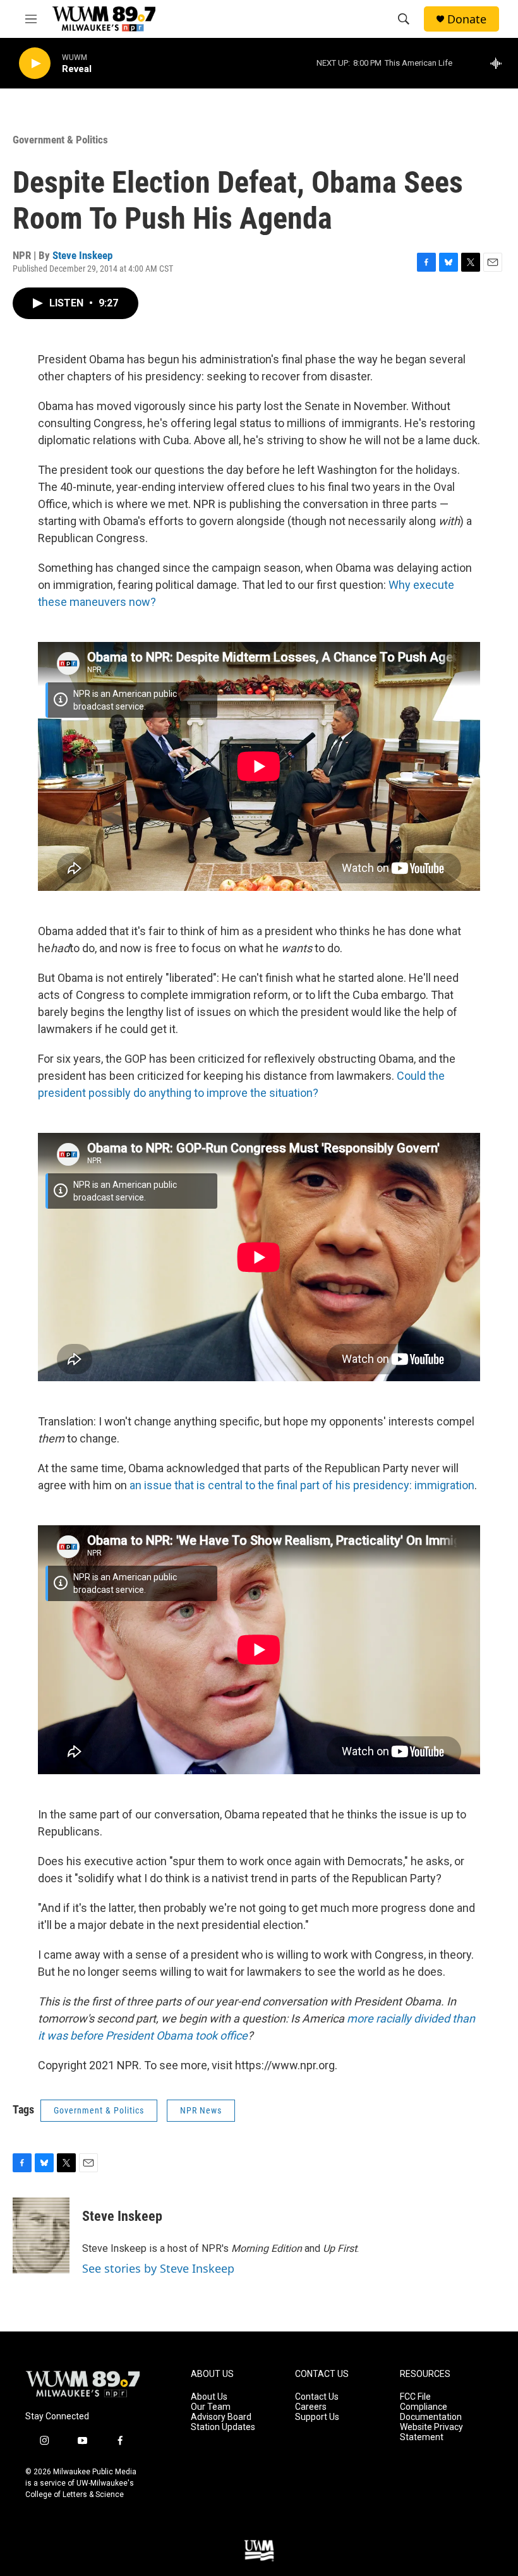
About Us (209, 2397)
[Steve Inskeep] (41, 2235)
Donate (467, 19)
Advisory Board (221, 2417)
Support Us (317, 2417)
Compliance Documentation (431, 2412)
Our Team (211, 2407)
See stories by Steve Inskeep (158, 2268)
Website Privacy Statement (431, 2432)
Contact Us (317, 2397)
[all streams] (499, 63)
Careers (311, 2407)
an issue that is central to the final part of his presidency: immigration (302, 1485)
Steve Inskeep (82, 255)
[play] (35, 63)
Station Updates (223, 2427)
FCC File (415, 2397)
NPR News (201, 2110)
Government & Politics (60, 140)
